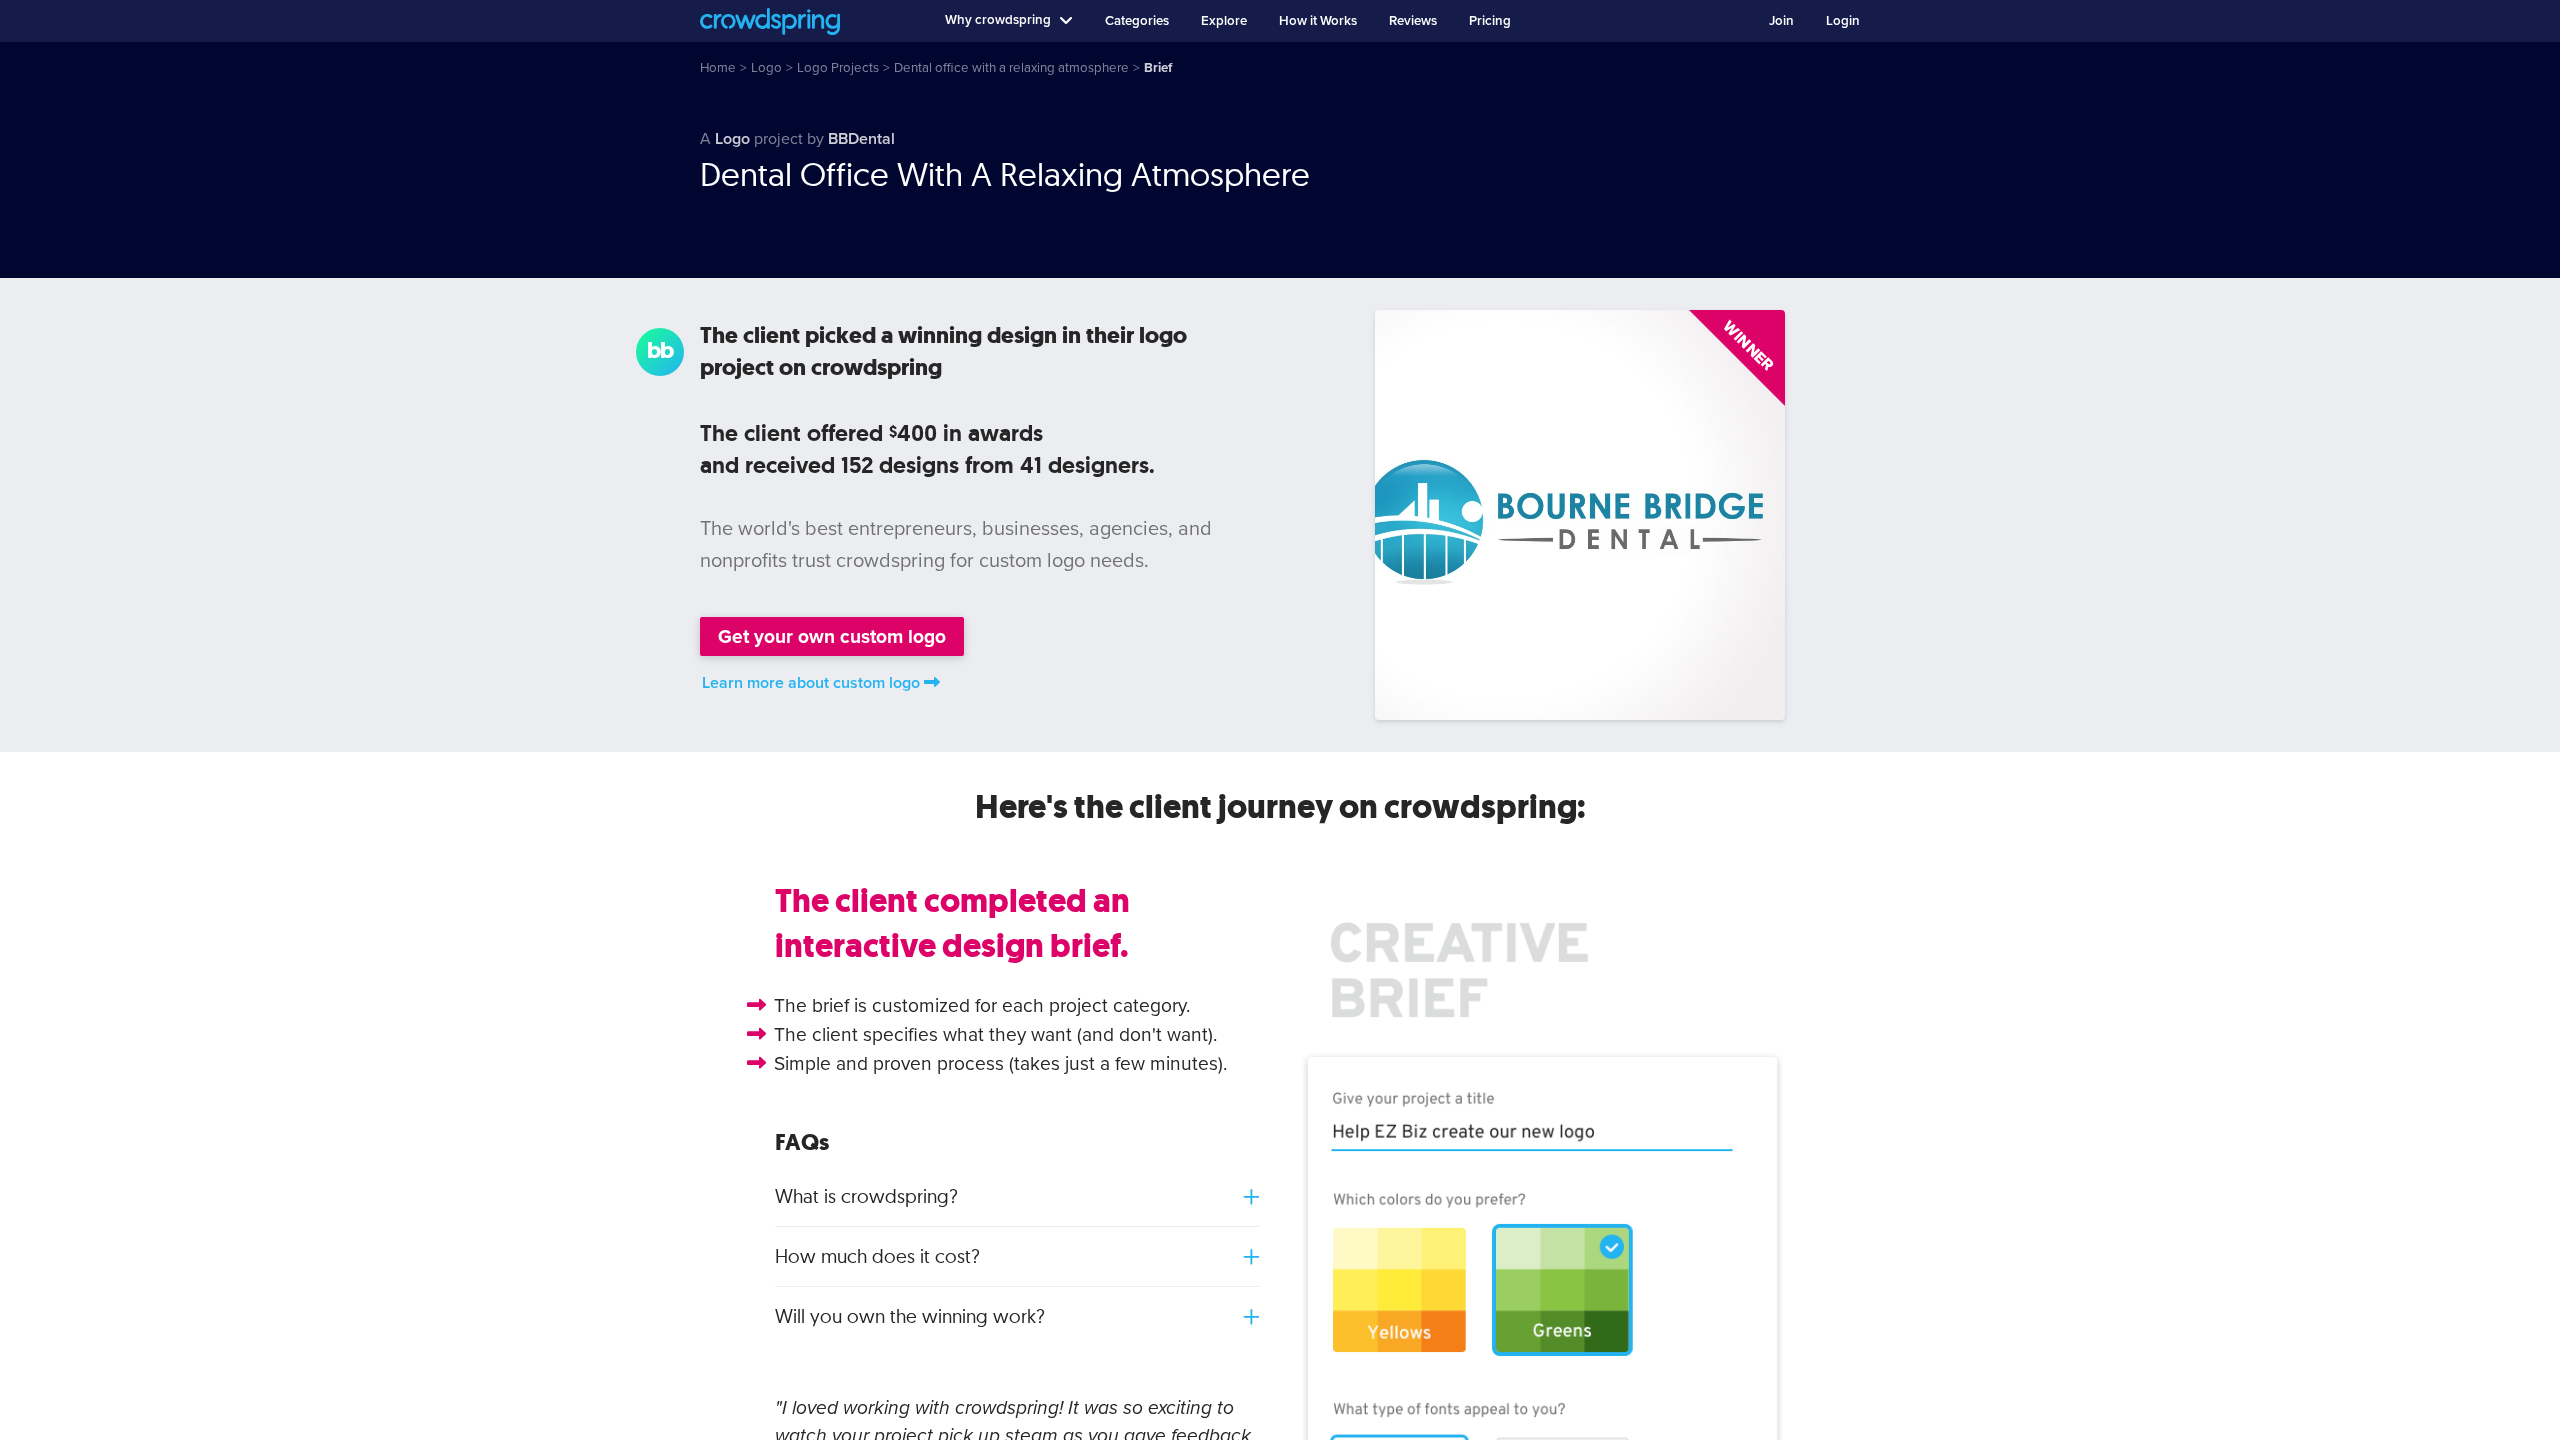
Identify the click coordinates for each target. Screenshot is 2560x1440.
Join (1781, 21)
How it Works (1318, 21)
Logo (732, 139)
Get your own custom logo (832, 636)
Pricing (1490, 21)
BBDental (861, 139)
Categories (1137, 21)
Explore (1224, 21)
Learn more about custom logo (811, 683)
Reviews (1413, 21)
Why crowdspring (998, 20)
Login (1843, 21)
